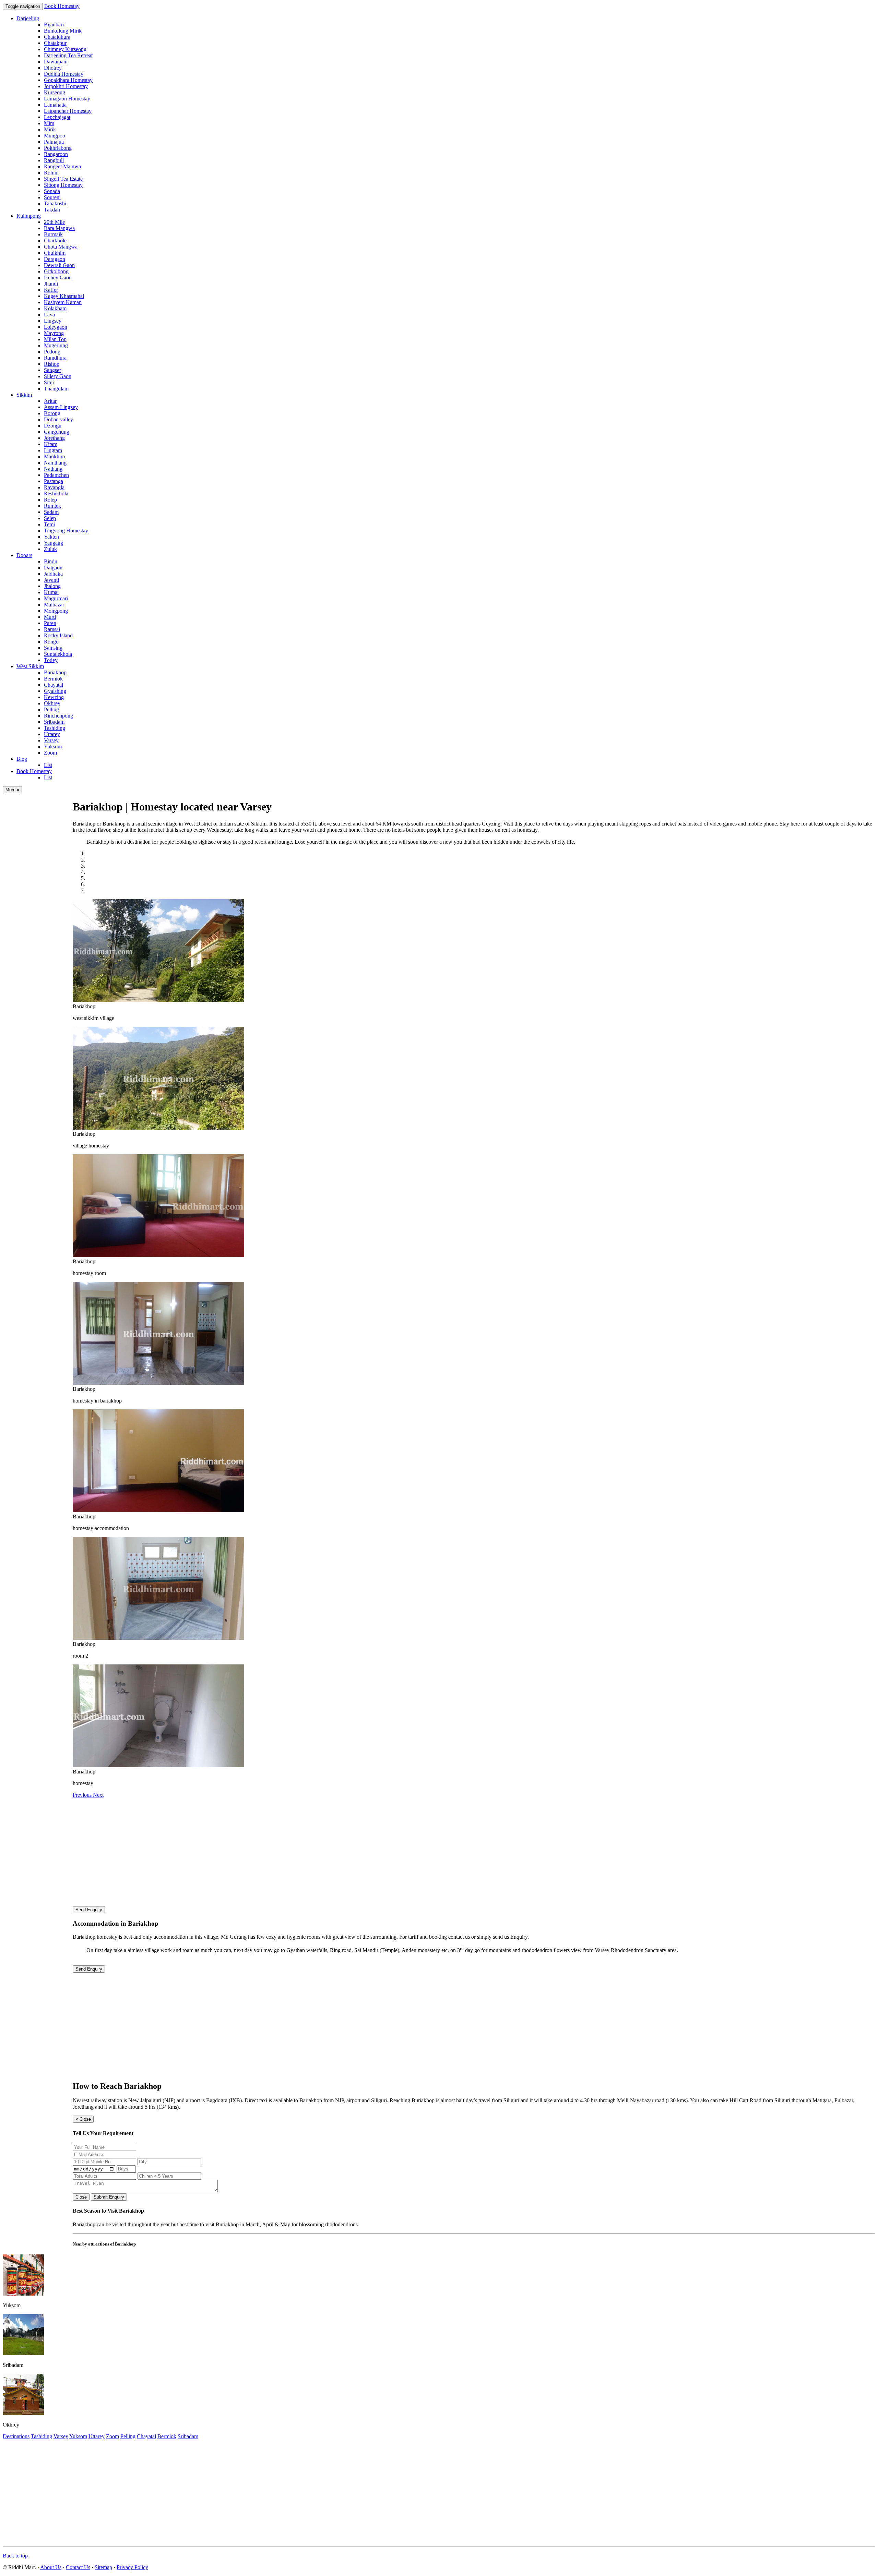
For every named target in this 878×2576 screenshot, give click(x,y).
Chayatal (54, 685)
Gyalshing (55, 691)
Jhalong (52, 586)
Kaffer (51, 290)
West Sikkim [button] (30, 666)
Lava (49, 315)
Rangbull (54, 160)
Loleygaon (56, 327)
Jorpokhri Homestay (66, 86)
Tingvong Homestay (66, 531)
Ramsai (52, 629)
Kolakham (55, 308)
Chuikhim (55, 253)
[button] (83, 1795)
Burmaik (53, 234)
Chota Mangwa (61, 247)
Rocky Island (58, 635)
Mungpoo (55, 136)
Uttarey (52, 734)
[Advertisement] (474, 1850)
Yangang (54, 543)
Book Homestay (62, 6)
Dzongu (53, 426)
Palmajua (54, 142)
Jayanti (51, 580)
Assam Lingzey (61, 407)
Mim (49, 123)
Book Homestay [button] (34, 771)
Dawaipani (56, 62)
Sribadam (54, 722)
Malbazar (54, 605)
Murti (50, 617)
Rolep (50, 500)
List (48, 765)
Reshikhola (56, 493)
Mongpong (56, 611)
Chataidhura (57, 37)
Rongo (51, 642)
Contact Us (78, 2567)
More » (12, 790)
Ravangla (54, 487)
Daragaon (55, 259)
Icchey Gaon (58, 278)
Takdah (52, 210)
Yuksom (53, 747)
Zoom (50, 753)
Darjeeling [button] (28, 18)
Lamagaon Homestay (67, 99)
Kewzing (54, 697)
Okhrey (52, 703)
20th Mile (54, 222)
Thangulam (56, 389)
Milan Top (55, 339)
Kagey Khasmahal (64, 296)
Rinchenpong (58, 716)
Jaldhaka (53, 574)
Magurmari (56, 598)
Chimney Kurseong (65, 49)
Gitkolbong (56, 271)
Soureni (52, 197)
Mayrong (54, 333)
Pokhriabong (58, 148)
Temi (49, 524)
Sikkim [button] (24, 395)
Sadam (51, 512)
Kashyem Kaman (63, 302)
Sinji (49, 382)
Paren (50, 623)
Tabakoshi (55, 203)
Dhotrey (53, 68)
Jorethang (54, 438)
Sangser (52, 370)
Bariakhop (55, 672)
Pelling (51, 709)
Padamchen (56, 475)
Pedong (52, 352)
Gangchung (57, 432)
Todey (51, 660)
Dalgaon (53, 568)
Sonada (52, 191)
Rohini (51, 173)
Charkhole (55, 240)
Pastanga (54, 481)
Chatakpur (55, 43)
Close (81, 2197)
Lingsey (53, 321)
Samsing (53, 648)
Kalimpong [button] (29, 216)
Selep (50, 518)
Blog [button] (22, 759)
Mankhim (54, 456)
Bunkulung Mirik (63, 31)
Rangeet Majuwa (62, 166)
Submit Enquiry (109, 2197)
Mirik (50, 129)
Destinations (16, 2436)
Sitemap (103, 2567)
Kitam (51, 444)
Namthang (55, 463)
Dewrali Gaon (59, 265)
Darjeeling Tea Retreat (68, 55)
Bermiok (53, 679)
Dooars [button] (24, 555)
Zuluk (50, 549)
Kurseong (55, 92)
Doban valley (58, 419)
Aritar (50, 401)
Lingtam (53, 450)
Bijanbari (54, 25)
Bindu (51, 561)
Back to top (15, 2556)
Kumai (51, 592)
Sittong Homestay (63, 185)
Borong (52, 413)
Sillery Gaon (58, 376)
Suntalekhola (58, 654)
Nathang (53, 469)
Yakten (51, 537)
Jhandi (51, 284)
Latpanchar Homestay (68, 111)
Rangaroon (56, 154)
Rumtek (52, 506)
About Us (51, 2567)
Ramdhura (55, 358)
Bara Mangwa (59, 228)
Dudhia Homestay (64, 74)
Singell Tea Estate (63, 179)
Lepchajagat (57, 117)
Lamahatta (55, 105)
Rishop (52, 364)
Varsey (51, 740)
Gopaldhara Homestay (68, 80)
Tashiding (55, 728)
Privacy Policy (132, 2567)
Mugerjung (56, 345)
